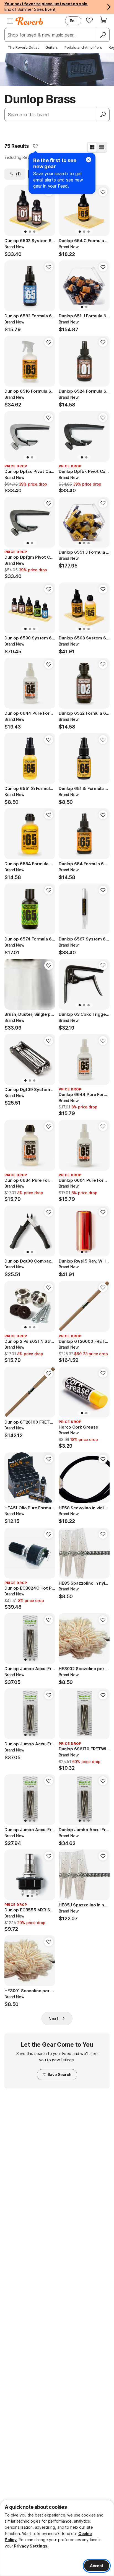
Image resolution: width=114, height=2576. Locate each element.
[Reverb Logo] (29, 21)
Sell (73, 21)
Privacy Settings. (31, 2546)
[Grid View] (92, 147)
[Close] (89, 160)
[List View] (102, 147)
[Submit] (103, 115)
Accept (97, 2566)
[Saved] (89, 20)
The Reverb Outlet (23, 47)
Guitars (52, 47)
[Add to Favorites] (35, 146)
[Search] (103, 35)
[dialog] (57, 2538)
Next (53, 2018)
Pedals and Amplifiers (83, 47)
